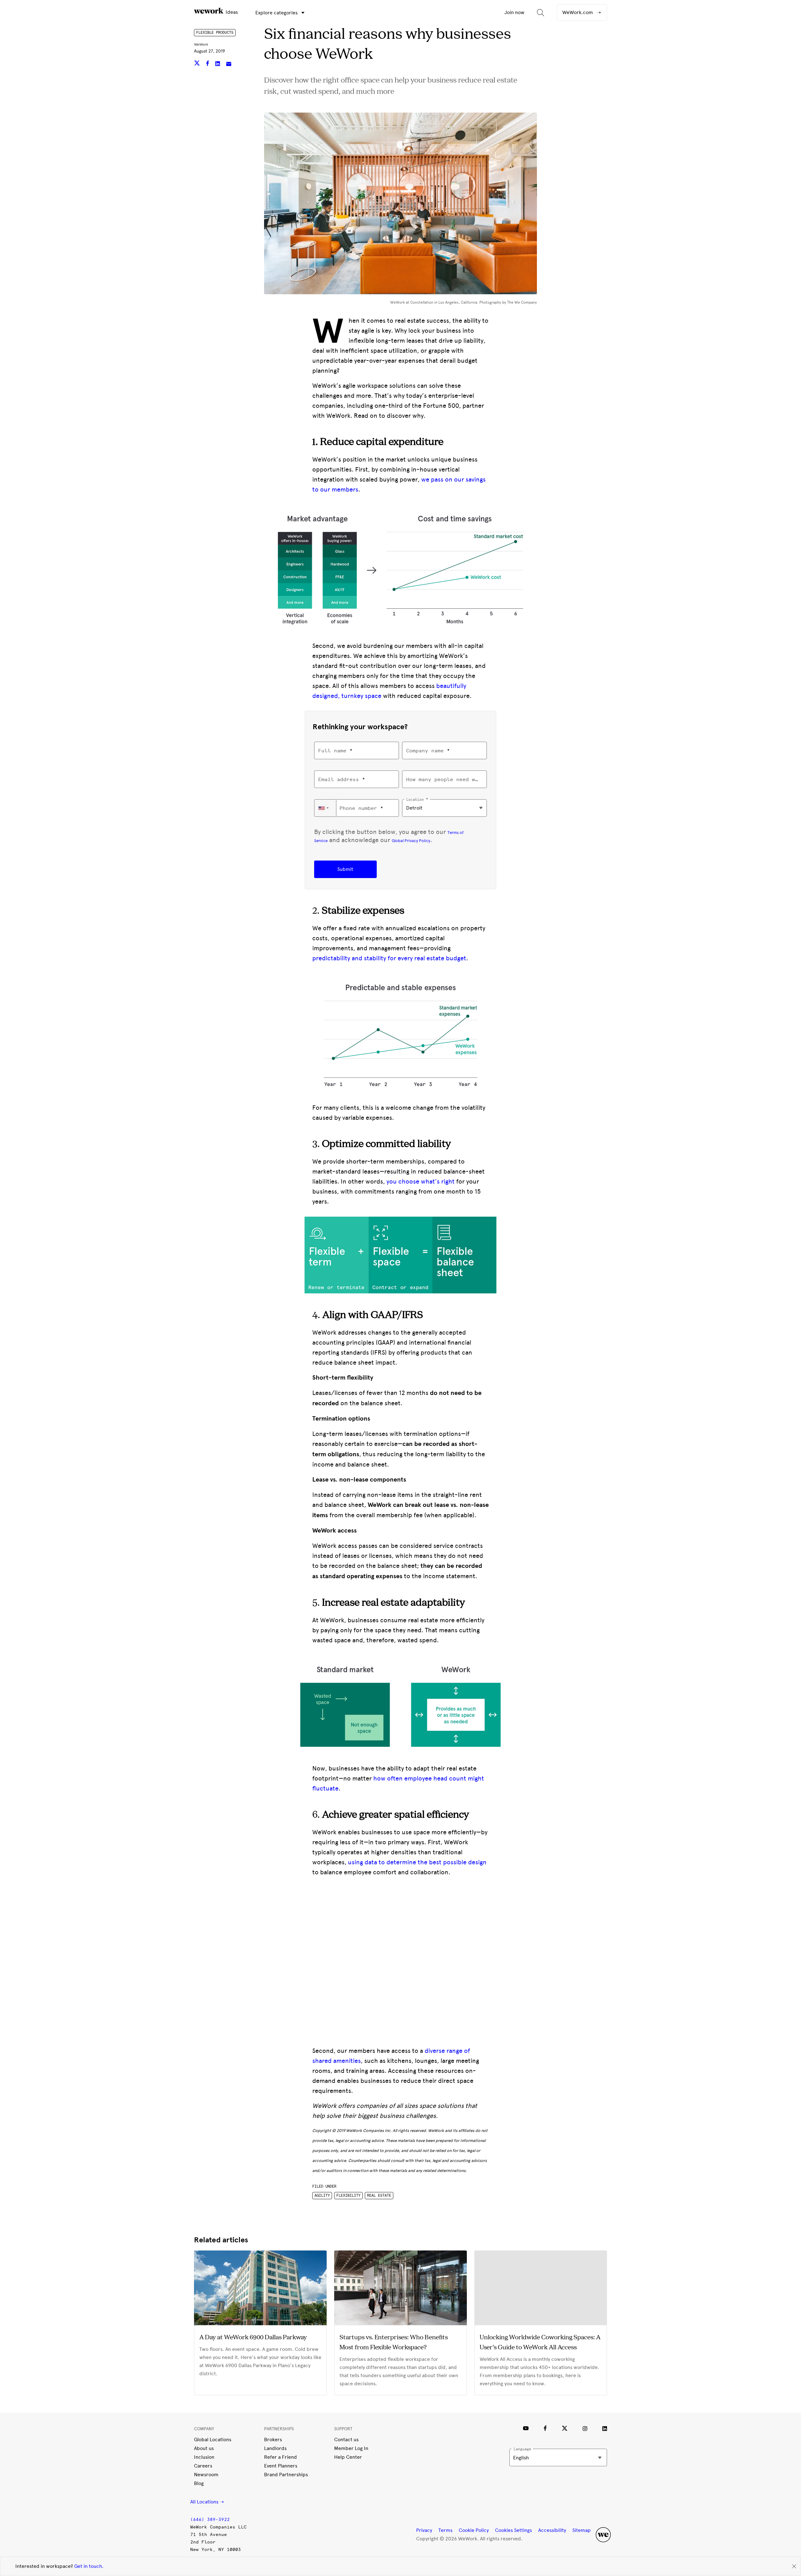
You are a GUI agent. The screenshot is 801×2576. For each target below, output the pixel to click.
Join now (514, 12)
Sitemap (582, 2530)
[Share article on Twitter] (198, 64)
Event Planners (281, 2466)
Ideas (231, 12)
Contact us (346, 2440)
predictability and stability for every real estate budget (389, 958)
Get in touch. (89, 2566)
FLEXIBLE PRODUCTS (215, 33)
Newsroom (206, 2475)
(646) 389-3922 (210, 2520)
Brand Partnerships (286, 2475)
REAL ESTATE (379, 2195)
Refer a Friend (281, 2457)
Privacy (424, 2530)
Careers (203, 2466)
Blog (199, 2483)
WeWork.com (578, 12)
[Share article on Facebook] (208, 64)
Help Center (348, 2457)
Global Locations (213, 2440)
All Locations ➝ (207, 2502)
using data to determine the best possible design (417, 1862)
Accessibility (552, 2530)
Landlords (275, 2448)
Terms (445, 2530)
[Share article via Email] (229, 64)
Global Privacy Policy (411, 841)
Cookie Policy (474, 2530)
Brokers (273, 2440)
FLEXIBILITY (348, 2195)
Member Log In (351, 2448)
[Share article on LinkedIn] (218, 64)
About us (204, 2448)
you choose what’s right (421, 1181)
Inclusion (204, 2457)
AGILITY (322, 2195)
